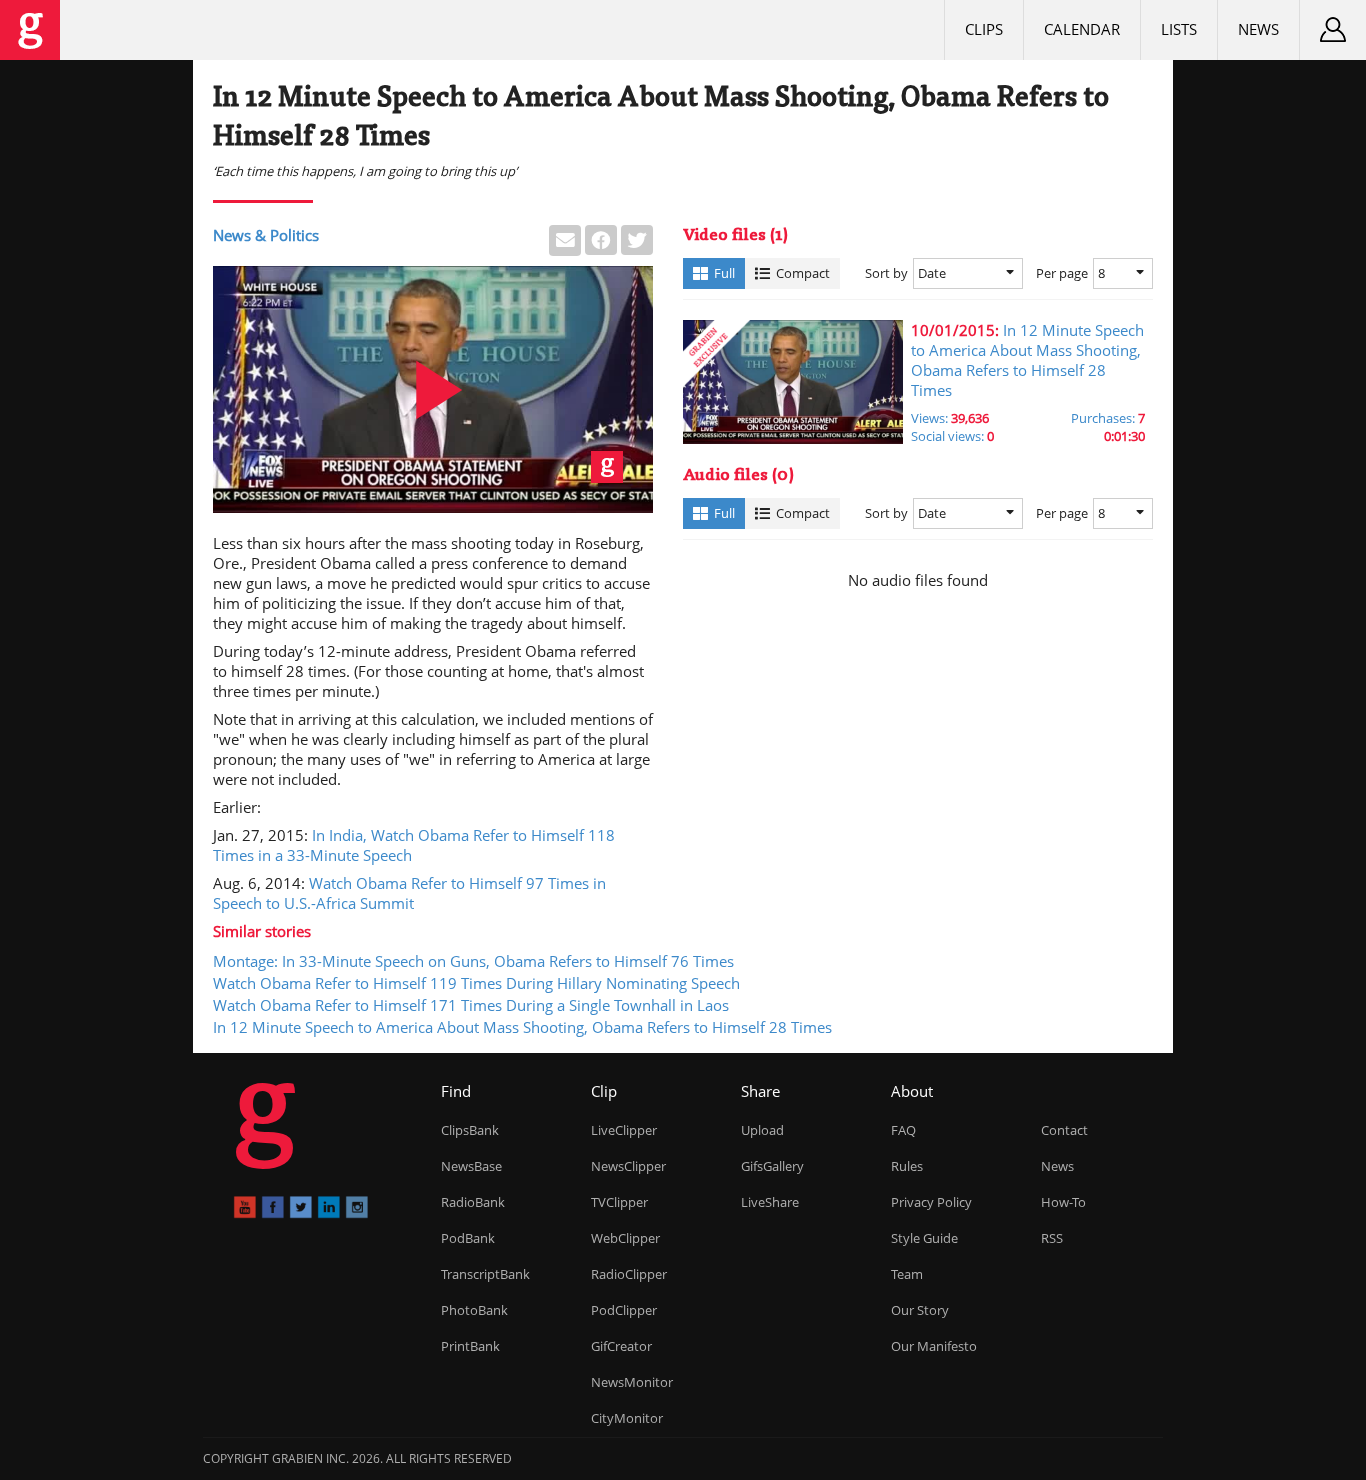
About (912, 1091)
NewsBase (471, 1166)
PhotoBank (474, 1310)
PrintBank (470, 1346)
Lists (1179, 29)
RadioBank (473, 1202)
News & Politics (266, 235)
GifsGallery (772, 1166)
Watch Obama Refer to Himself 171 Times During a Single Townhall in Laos (471, 1005)
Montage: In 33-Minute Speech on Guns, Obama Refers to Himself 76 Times (473, 961)
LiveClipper (624, 1130)
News (1258, 29)
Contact (1064, 1130)
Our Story (920, 1310)
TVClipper (619, 1202)
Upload (762, 1130)
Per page (1062, 273)
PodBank (468, 1238)
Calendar (1082, 29)
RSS (1052, 1238)
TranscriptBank (485, 1274)
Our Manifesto (934, 1346)
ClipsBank (470, 1130)
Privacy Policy (931, 1202)
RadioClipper (629, 1274)
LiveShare (770, 1202)
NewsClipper (628, 1166)
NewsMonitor (632, 1382)
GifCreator (621, 1346)
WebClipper (625, 1238)
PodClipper (624, 1310)
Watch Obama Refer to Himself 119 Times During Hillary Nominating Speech (476, 983)
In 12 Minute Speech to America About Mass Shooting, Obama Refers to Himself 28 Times (522, 1027)
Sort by (886, 273)
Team (907, 1274)
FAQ (903, 1130)
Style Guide (924, 1238)
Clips (984, 29)
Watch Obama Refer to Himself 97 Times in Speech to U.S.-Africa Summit (409, 893)
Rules (907, 1166)
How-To (1063, 1202)
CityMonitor (627, 1418)
